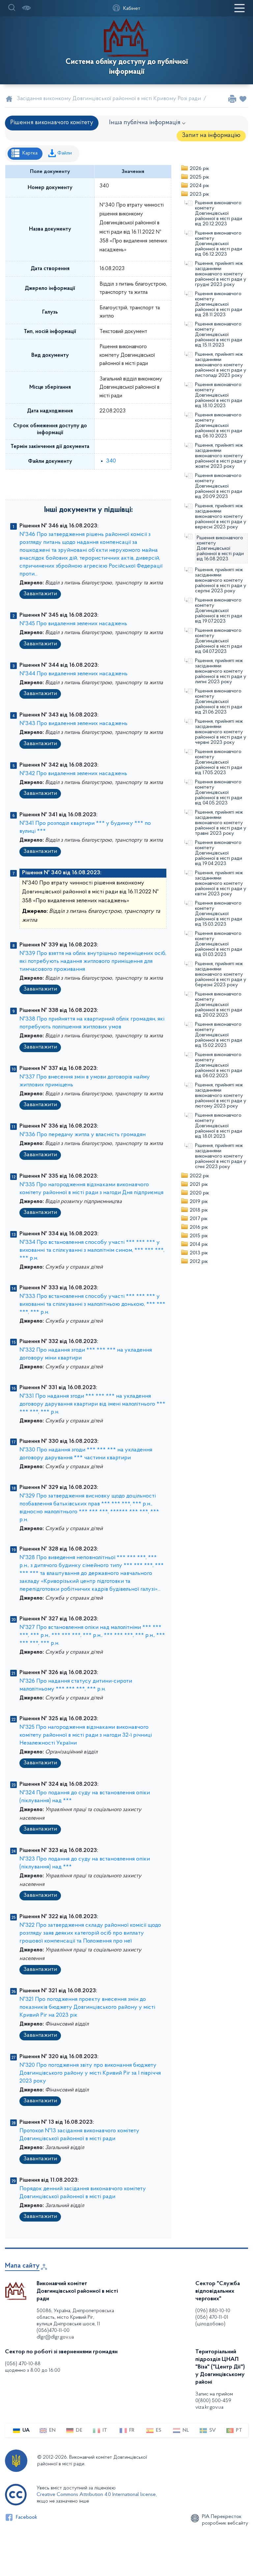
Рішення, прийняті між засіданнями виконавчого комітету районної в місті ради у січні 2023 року (221, 1156)
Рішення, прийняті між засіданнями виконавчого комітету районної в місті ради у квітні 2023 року (221, 883)
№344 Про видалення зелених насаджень (73, 674)
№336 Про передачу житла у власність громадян (83, 1135)
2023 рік (199, 194)
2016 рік (199, 1227)
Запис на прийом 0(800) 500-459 (214, 2397)
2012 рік (199, 1262)
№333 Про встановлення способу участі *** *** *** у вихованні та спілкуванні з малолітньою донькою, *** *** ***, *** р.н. (92, 1304)
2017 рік (199, 1219)
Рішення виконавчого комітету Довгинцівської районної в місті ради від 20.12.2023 (219, 213)
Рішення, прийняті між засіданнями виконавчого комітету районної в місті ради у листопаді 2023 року (221, 365)
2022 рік (199, 1176)
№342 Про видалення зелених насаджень (73, 774)
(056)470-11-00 (53, 2331)
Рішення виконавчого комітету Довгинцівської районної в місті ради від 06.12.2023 (219, 244)
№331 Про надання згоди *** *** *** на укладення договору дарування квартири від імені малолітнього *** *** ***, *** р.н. (92, 1404)
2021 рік (199, 1185)
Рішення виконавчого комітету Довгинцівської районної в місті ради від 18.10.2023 (219, 395)
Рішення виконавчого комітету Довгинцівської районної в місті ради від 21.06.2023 (219, 702)
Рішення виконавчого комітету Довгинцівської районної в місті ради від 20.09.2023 (219, 486)
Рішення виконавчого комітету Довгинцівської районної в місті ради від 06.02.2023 (219, 1065)
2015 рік (199, 1236)
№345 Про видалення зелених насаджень (73, 624)
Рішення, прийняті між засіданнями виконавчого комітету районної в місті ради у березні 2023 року (221, 974)
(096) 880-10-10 (213, 2311)
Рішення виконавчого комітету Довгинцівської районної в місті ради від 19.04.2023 (219, 853)
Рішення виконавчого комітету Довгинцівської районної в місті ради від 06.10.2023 (219, 426)
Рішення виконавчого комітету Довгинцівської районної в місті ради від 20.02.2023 (219, 1005)
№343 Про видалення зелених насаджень (73, 724)
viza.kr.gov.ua (209, 2407)
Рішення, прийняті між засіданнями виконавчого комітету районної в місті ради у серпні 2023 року (221, 580)
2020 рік (199, 1193)
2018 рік (199, 1210)
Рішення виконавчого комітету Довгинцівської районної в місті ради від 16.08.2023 (220, 548)
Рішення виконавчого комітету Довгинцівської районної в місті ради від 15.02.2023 (219, 1035)
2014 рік (199, 1245)
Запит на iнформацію (211, 136)
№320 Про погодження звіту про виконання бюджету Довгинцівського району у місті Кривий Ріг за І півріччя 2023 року (90, 2073)
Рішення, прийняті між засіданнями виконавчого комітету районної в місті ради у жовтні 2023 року (221, 456)
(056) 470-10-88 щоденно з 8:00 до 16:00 (33, 2367)
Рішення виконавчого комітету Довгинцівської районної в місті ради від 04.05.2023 (219, 793)
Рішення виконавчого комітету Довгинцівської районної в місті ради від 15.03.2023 (219, 914)
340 (111, 461)
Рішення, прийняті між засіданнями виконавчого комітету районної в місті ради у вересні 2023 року (221, 517)
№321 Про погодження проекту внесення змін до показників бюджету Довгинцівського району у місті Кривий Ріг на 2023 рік (87, 2007)
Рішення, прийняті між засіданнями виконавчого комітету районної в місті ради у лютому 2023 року (221, 1096)
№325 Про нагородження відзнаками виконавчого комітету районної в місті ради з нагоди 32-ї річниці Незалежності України (86, 1735)
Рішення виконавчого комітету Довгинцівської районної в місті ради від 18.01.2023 (219, 1126)
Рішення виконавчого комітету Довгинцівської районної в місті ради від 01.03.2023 (219, 944)
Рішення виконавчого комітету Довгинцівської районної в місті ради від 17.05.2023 (219, 762)
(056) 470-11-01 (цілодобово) (212, 2321)
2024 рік (199, 186)
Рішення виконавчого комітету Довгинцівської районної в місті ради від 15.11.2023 (219, 335)
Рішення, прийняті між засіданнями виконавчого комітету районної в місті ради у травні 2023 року (221, 823)
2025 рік (199, 177)
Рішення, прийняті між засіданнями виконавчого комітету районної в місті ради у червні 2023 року (221, 732)
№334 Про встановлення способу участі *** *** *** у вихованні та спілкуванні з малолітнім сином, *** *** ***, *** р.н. (92, 1250)
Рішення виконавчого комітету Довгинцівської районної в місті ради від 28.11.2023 (219, 304)
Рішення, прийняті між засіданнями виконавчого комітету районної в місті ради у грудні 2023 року (221, 274)
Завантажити (40, 594)
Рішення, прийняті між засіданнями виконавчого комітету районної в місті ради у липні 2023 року (221, 671)
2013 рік (199, 1253)
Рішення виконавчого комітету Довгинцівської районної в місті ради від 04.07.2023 (219, 641)
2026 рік (199, 169)
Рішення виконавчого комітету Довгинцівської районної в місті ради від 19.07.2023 (219, 611)
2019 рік (199, 1202)
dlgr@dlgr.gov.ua (55, 2337)
